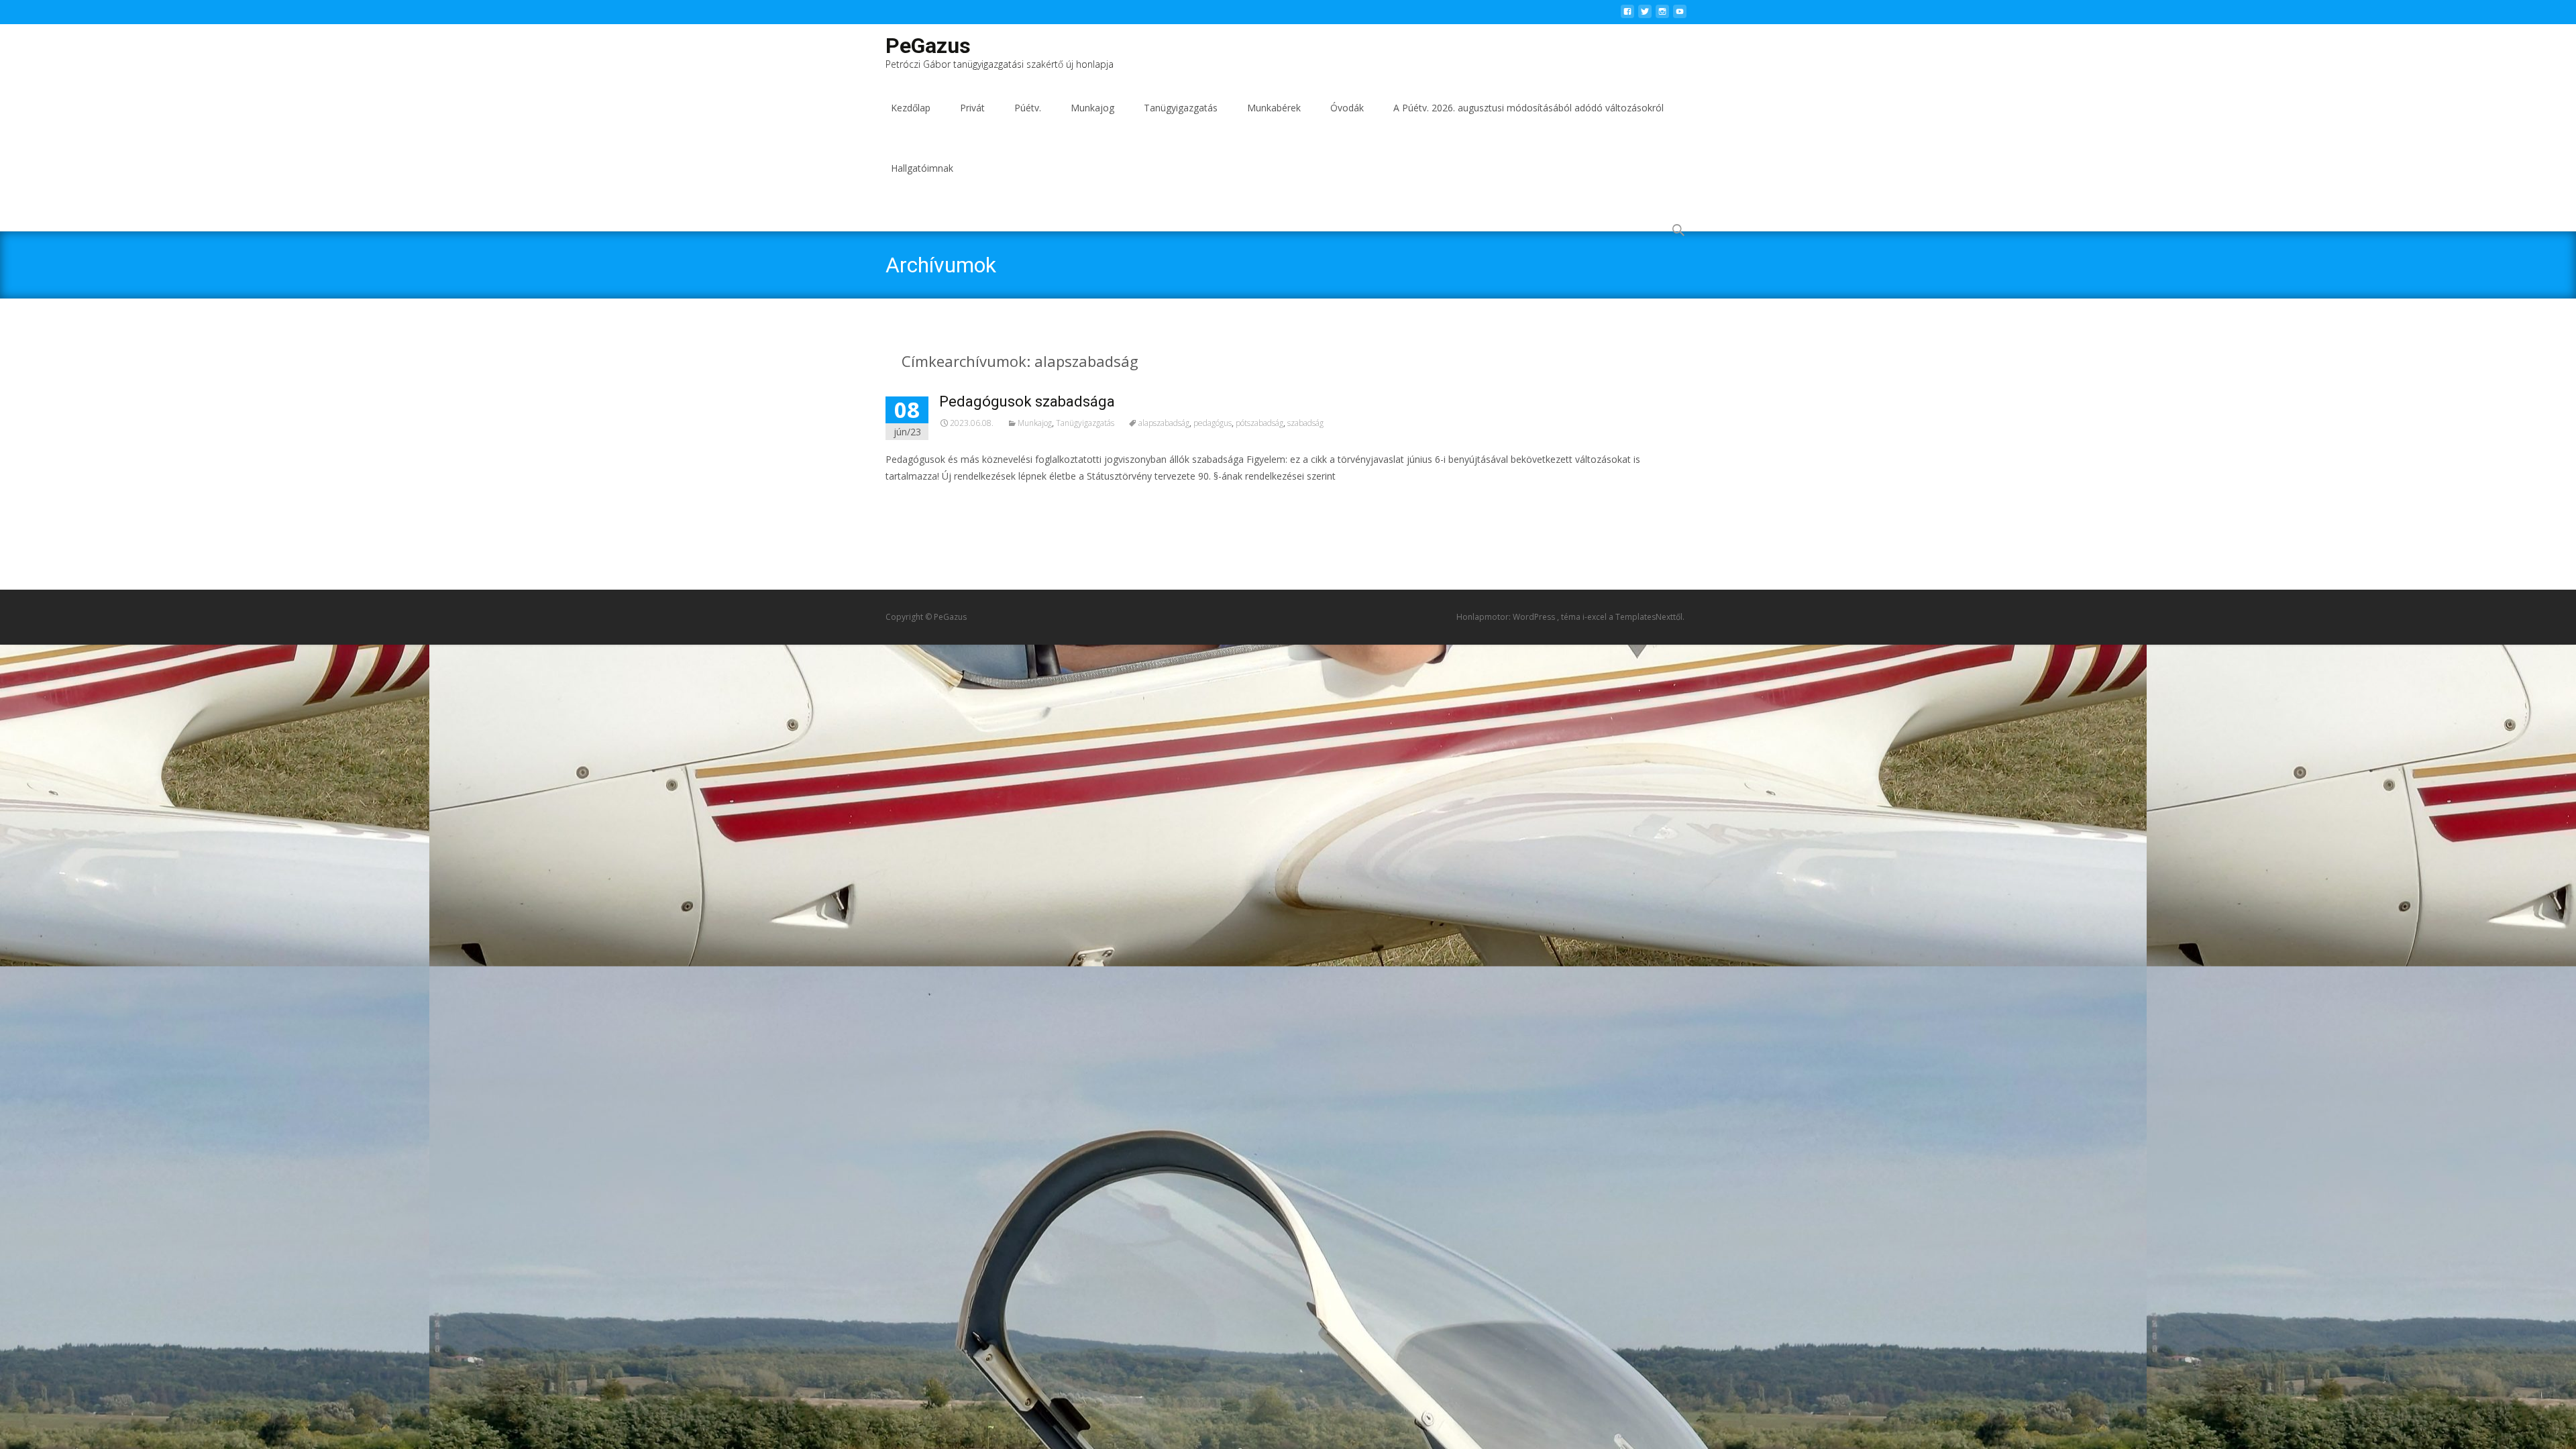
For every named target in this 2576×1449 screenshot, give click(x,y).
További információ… (937, 501)
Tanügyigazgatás (1181, 108)
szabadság (1305, 423)
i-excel (1596, 617)
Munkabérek (1274, 108)
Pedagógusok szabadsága (1027, 401)
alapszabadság (1164, 423)
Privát (972, 108)
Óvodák (1347, 108)
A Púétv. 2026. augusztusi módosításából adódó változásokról (1528, 108)
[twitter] (1645, 15)
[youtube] (1680, 15)
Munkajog (1092, 108)
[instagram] (1662, 15)
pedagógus (1213, 423)
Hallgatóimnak (922, 168)
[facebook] (1627, 15)
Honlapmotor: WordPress (1507, 617)
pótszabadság (1259, 423)
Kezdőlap (911, 108)
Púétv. (1028, 108)
